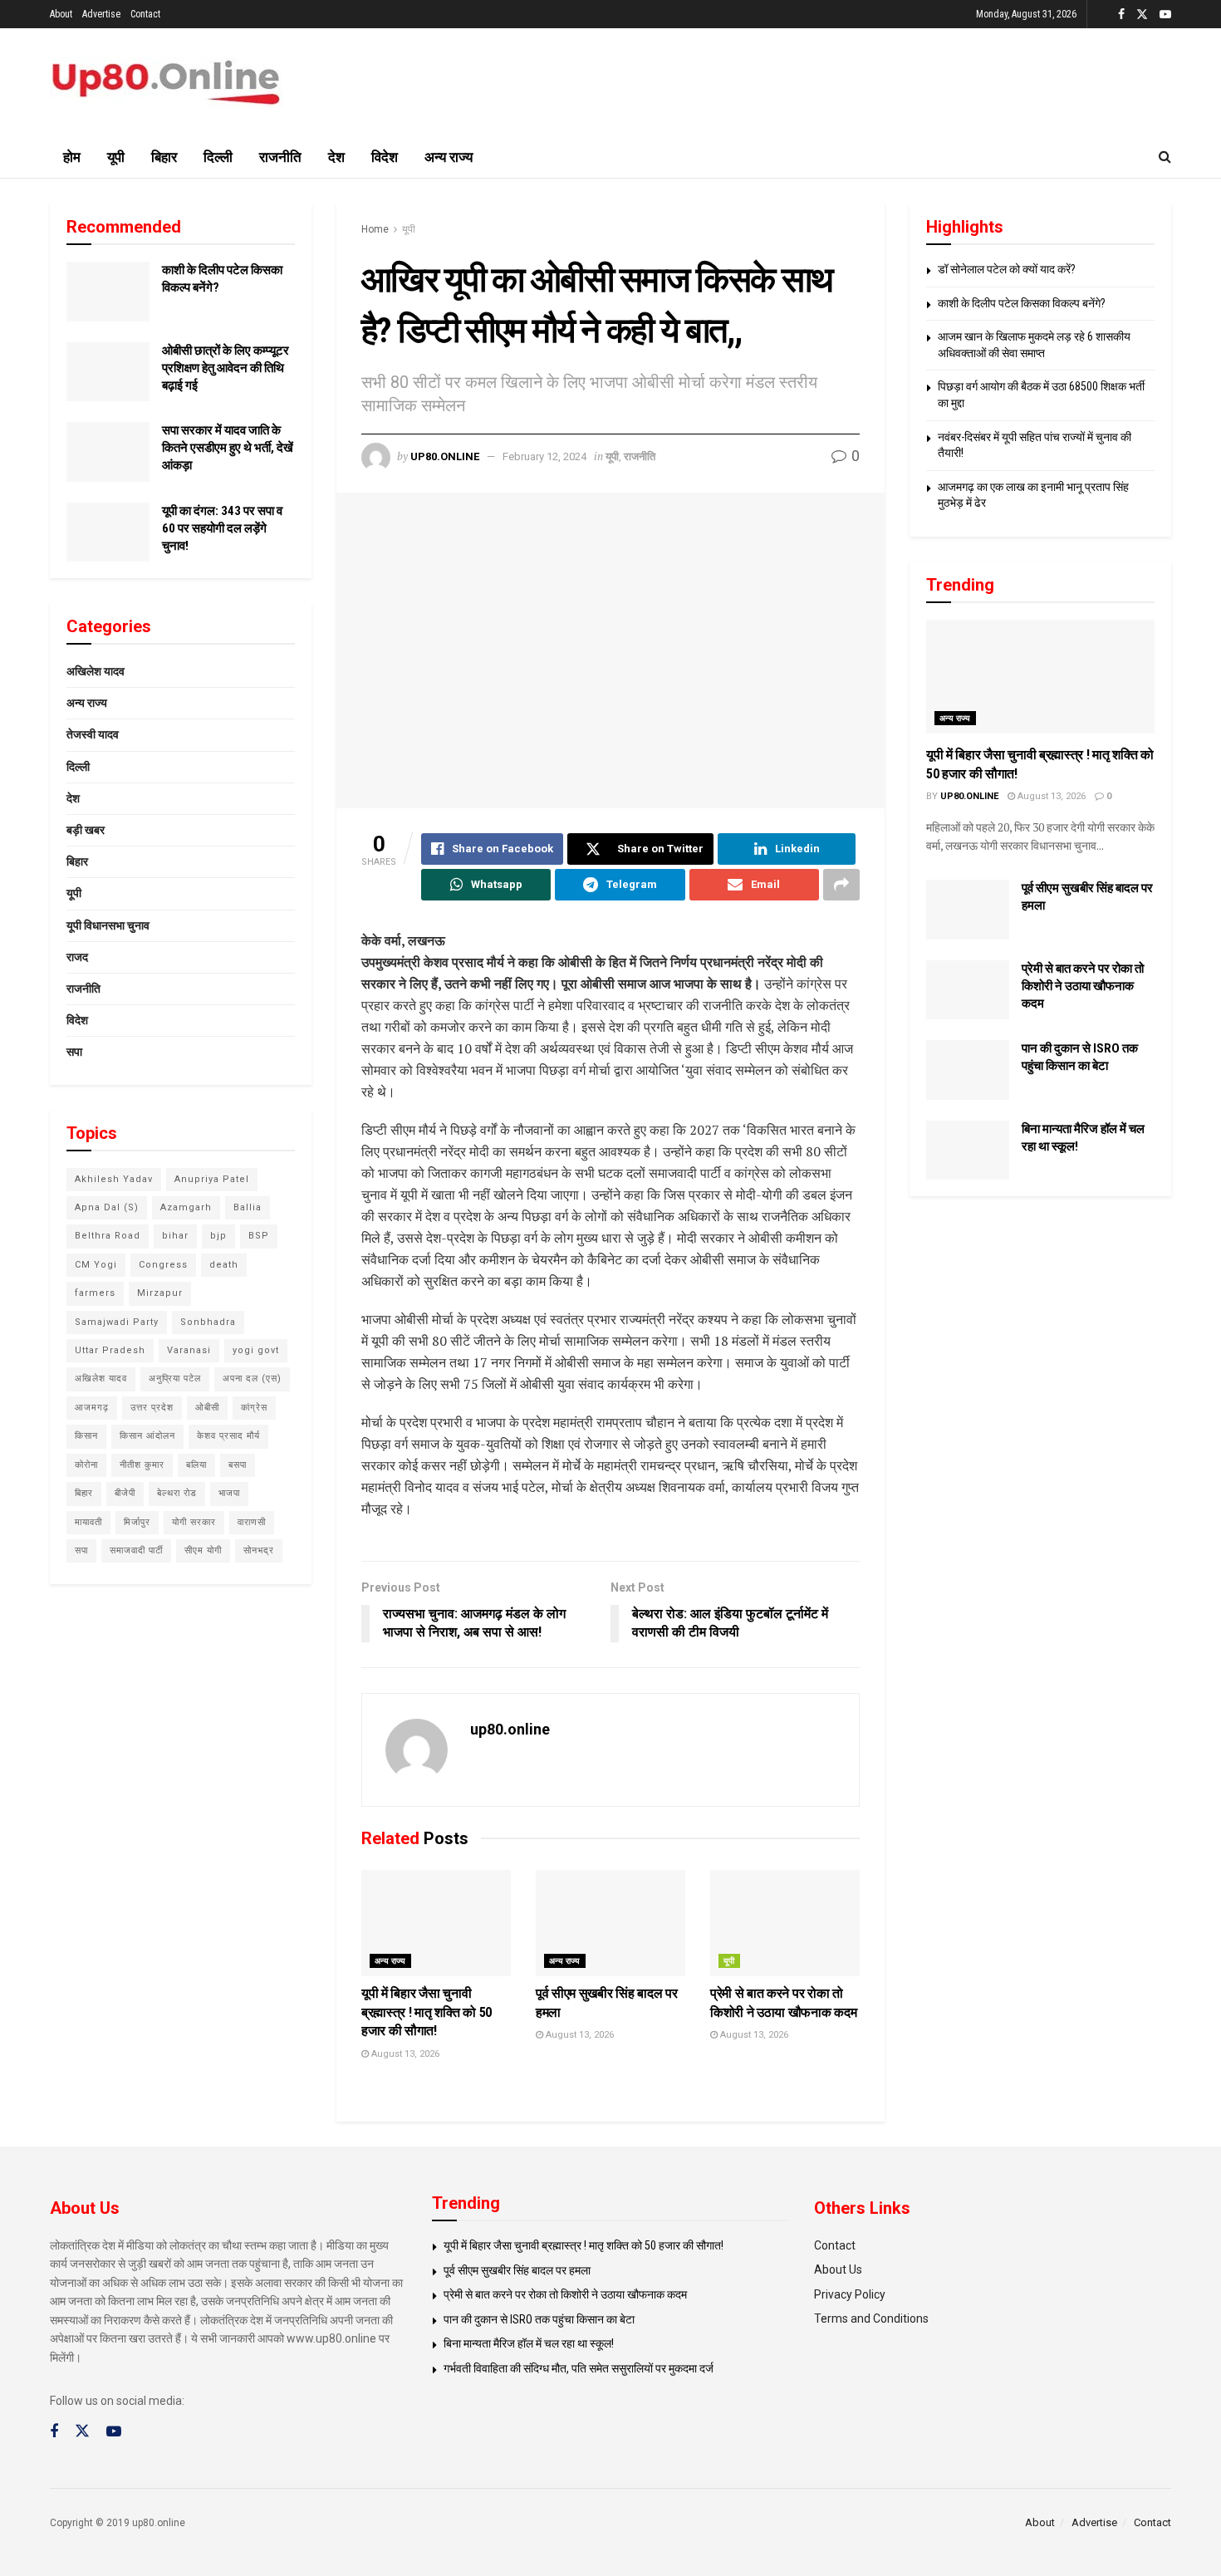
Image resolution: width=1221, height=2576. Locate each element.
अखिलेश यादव (96, 671)
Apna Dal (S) (107, 1207)
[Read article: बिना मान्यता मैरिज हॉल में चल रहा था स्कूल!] (968, 1151)
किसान (86, 1436)
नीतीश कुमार (142, 1465)
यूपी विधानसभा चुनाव (108, 925)
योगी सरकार (194, 1522)
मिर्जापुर (137, 1522)
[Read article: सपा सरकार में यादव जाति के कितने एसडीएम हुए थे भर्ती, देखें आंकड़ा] (108, 452)
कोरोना (86, 1465)
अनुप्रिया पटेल (175, 1379)
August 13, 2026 (404, 2054)
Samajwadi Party (117, 1322)
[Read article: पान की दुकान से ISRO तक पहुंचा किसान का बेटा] (968, 1070)
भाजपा (229, 1493)
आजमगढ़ (92, 1408)
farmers (95, 1293)
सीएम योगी (203, 1551)
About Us (838, 2269)
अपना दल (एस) (252, 1379)
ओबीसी (207, 1408)
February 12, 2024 (544, 456)
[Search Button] (1165, 157)
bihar (175, 1236)
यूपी (116, 157)
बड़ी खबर (86, 830)
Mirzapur (160, 1293)
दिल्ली (218, 157)
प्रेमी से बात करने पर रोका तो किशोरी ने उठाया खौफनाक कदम (1083, 986)
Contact (145, 14)
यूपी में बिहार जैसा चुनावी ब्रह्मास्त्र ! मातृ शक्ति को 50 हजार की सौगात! (427, 2012)
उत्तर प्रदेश (152, 1408)
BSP (259, 1236)
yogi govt (256, 1350)
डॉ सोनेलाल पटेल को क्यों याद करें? (1007, 269)
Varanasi (189, 1350)
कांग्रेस (254, 1408)
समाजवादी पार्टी (136, 1551)
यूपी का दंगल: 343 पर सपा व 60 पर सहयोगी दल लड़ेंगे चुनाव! (222, 528)
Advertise (101, 14)
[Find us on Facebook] (1121, 15)
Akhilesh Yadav (114, 1179)
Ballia (248, 1207)
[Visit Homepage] (166, 83)
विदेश (385, 157)
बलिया (196, 1465)
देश (336, 157)
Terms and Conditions (871, 2318)
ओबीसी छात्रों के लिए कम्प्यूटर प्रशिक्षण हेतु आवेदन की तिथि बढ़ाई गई (226, 368)
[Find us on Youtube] (1165, 15)
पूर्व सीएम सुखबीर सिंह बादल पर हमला (517, 2270)
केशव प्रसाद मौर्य (228, 1436)
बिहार (164, 157)
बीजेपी (125, 1493)
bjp (218, 1236)
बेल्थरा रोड (177, 1493)
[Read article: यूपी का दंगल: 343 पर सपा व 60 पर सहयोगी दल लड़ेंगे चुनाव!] (108, 532)
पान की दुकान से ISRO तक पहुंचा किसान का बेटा (539, 2319)
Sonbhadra (208, 1322)
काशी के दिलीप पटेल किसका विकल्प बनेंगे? (1022, 303)
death (224, 1265)
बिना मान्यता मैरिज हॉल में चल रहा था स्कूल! (529, 2343)
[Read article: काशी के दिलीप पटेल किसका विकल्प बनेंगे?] (108, 292)
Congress (163, 1265)
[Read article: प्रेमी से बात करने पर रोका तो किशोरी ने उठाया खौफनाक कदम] (785, 1923)
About (61, 14)
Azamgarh (186, 1207)
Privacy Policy (850, 2294)
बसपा (238, 1465)
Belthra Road (108, 1236)
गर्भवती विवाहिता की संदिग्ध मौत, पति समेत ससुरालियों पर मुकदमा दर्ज (579, 2368)
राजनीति (280, 157)
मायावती (88, 1522)
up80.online (445, 456)
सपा (74, 1052)
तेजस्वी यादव (93, 734)
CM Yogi (96, 1265)
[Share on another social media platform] (841, 885)
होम (72, 157)
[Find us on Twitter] (1142, 15)
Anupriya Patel (212, 1179)
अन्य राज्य (449, 157)
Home (375, 229)
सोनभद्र (259, 1551)
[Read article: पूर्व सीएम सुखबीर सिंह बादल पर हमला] (610, 1923)
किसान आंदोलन (147, 1436)
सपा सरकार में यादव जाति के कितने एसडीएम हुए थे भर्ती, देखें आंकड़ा (228, 448)
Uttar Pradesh (110, 1350)
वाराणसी (252, 1522)
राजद (77, 957)
